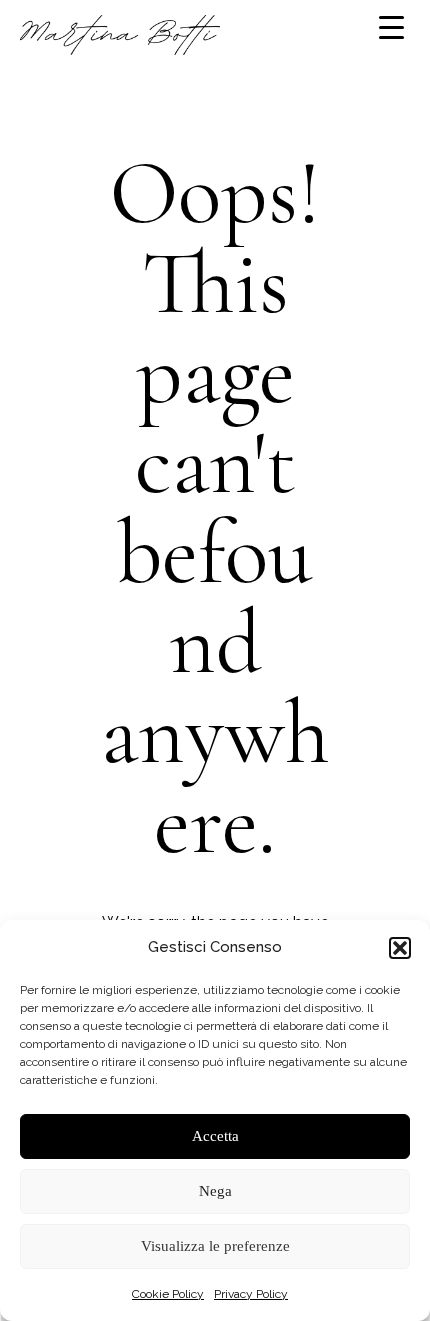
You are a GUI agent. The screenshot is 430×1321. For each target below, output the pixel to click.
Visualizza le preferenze (215, 1246)
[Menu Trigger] (391, 27)
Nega (215, 1191)
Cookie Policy (168, 1294)
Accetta (215, 1136)
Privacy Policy (251, 1294)
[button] (400, 948)
